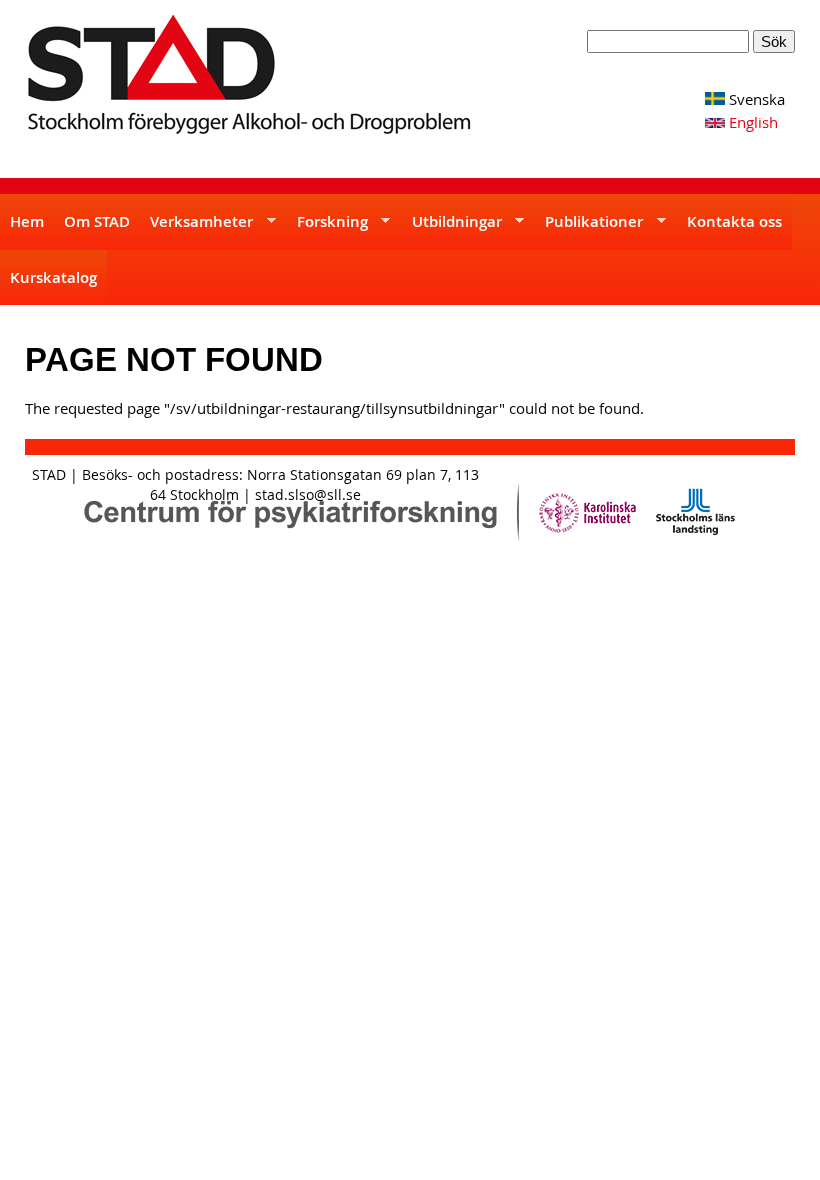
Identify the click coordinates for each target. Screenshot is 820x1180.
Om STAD (97, 221)
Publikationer (589, 230)
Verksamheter (196, 230)
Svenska (755, 99)
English (751, 122)
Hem (27, 221)
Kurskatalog (53, 277)
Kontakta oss (734, 221)
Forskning (327, 230)
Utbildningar (452, 230)
